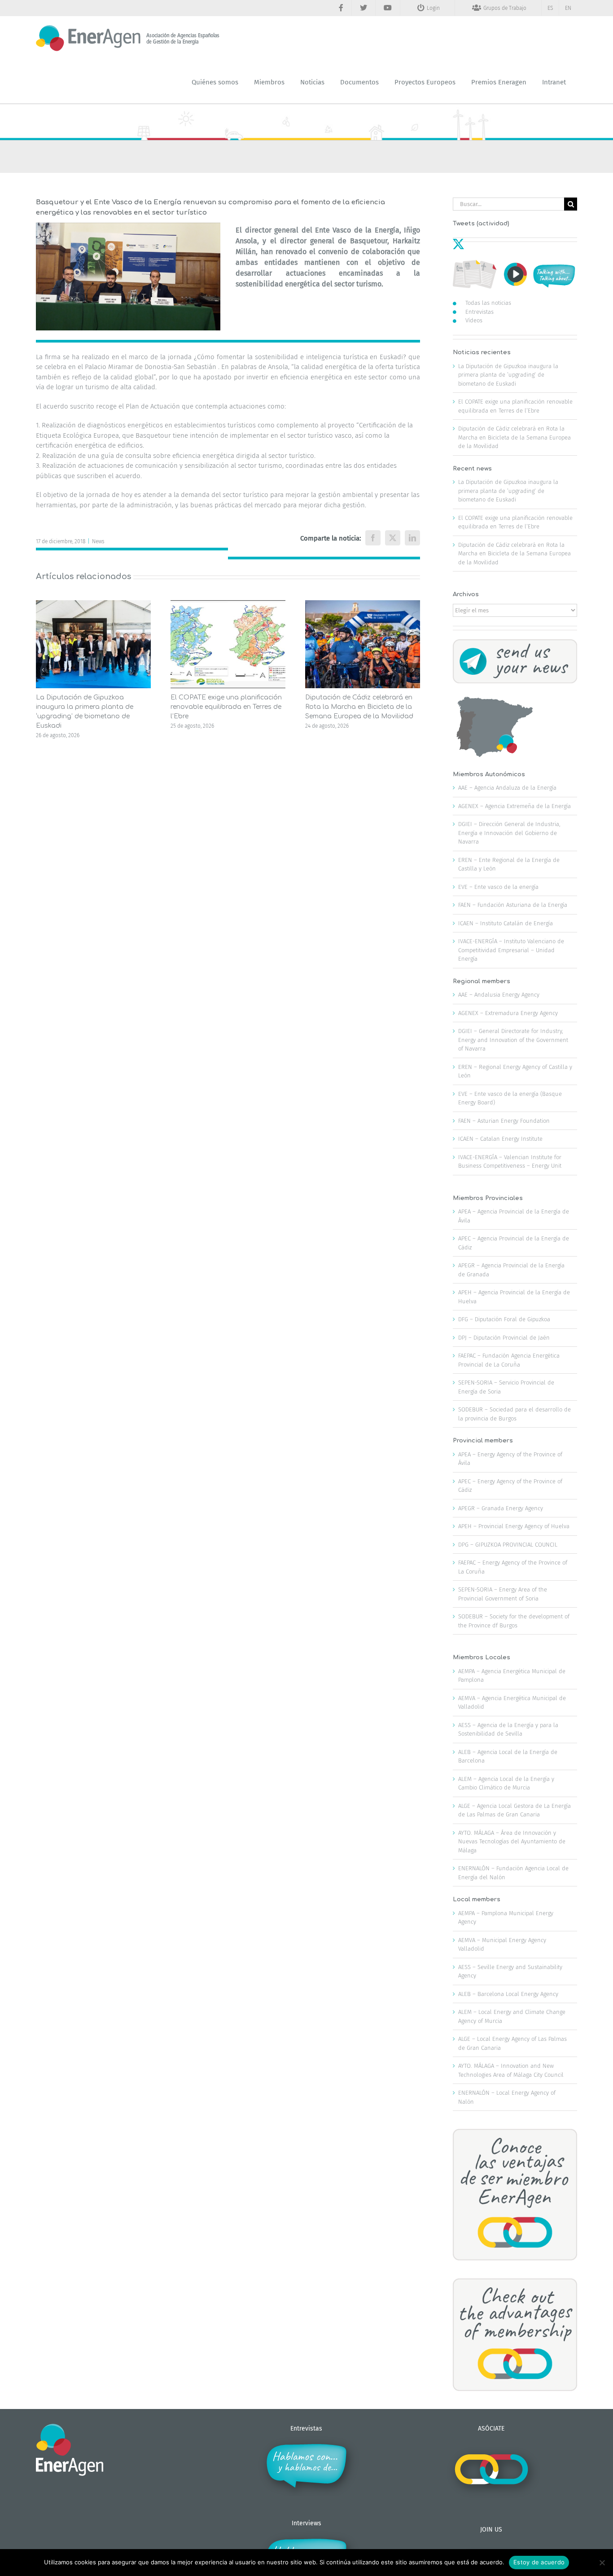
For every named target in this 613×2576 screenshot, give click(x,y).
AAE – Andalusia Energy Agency (499, 995)
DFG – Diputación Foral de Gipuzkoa (504, 1319)
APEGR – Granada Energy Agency (501, 1508)
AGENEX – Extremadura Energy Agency (508, 1013)
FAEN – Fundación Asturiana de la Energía (513, 905)
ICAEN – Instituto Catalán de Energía (506, 923)
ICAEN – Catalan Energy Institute (500, 1139)
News (98, 541)
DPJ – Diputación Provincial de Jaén (504, 1338)
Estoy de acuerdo (539, 2562)
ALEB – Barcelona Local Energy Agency (508, 1994)
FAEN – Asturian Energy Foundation (504, 1121)
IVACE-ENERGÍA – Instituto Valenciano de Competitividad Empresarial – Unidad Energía (511, 950)
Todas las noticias (488, 303)
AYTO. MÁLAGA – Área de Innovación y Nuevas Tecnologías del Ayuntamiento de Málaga (512, 1842)
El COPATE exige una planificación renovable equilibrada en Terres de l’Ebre (226, 707)
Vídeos (474, 320)
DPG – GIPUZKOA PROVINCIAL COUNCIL (508, 1545)
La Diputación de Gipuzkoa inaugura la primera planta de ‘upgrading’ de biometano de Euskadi (508, 375)
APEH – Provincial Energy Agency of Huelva (514, 1526)
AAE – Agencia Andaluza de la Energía (507, 788)
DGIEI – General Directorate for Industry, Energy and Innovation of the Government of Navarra (513, 1040)
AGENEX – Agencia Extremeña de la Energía (514, 806)
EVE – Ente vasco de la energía (498, 887)
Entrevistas (479, 312)
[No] (602, 2563)
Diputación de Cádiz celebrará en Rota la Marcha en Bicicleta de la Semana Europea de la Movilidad (359, 707)
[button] (43, 670)
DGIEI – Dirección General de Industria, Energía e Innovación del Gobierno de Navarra (509, 833)
